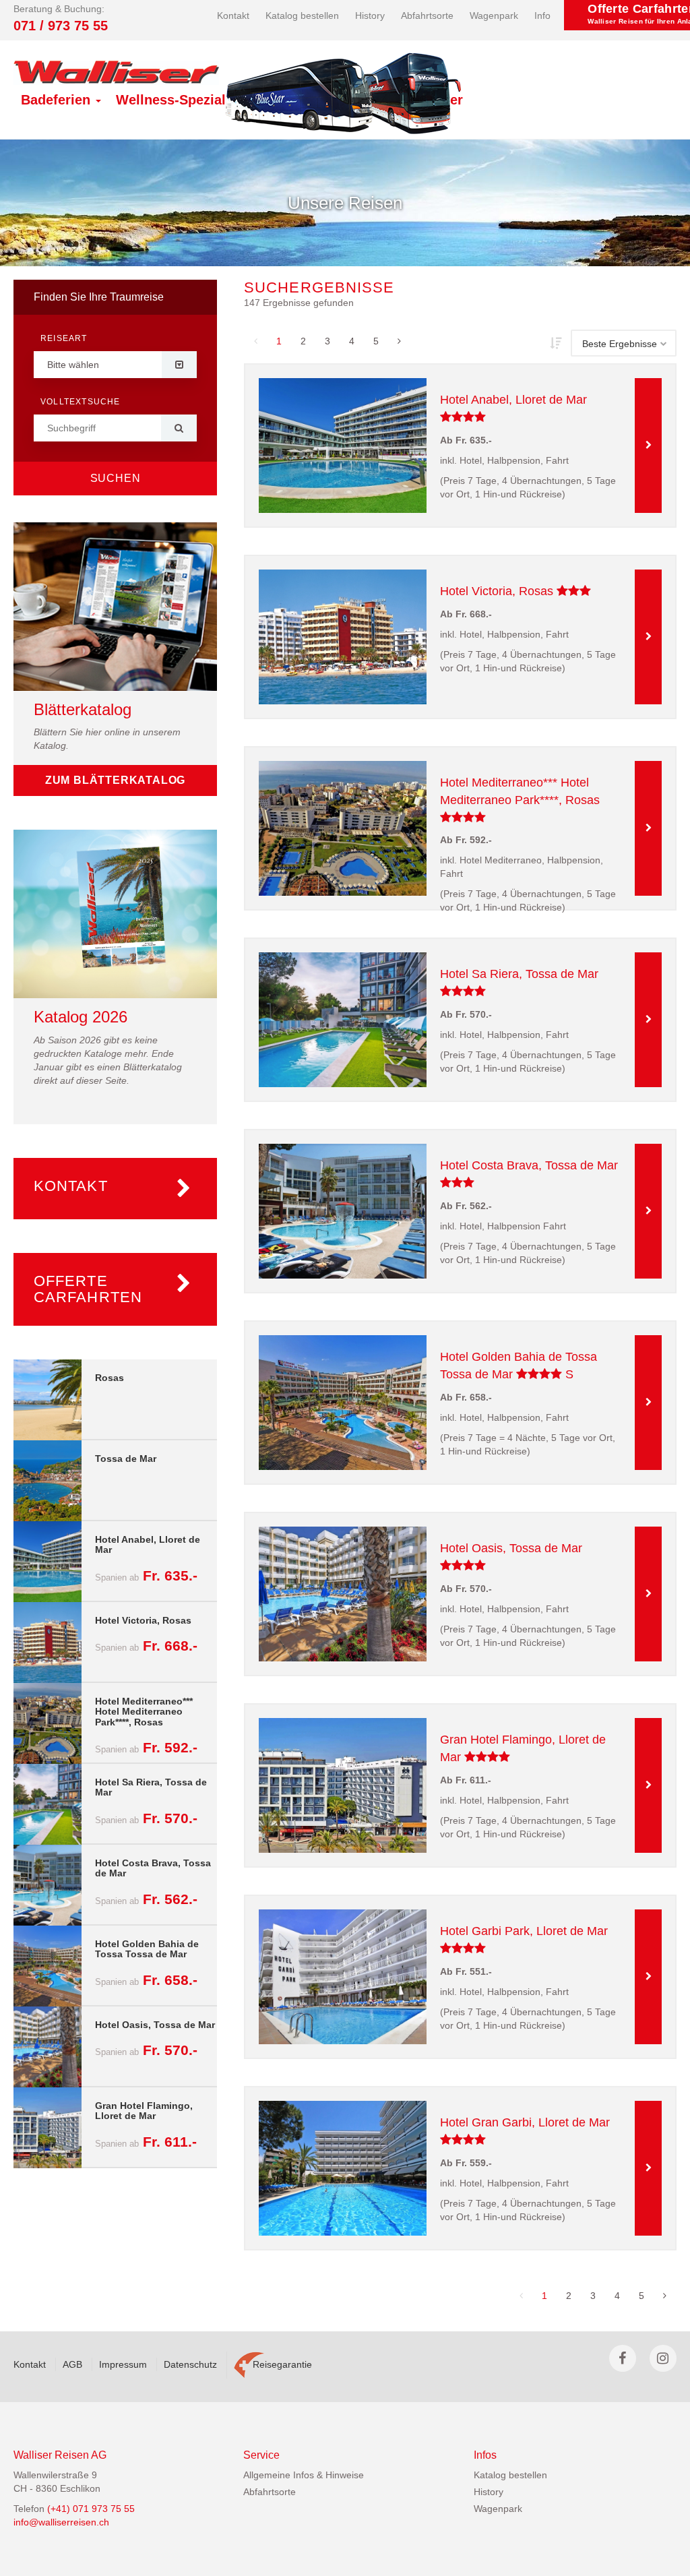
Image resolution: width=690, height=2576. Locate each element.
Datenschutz (190, 2364)
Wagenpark (494, 16)
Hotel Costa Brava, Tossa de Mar (529, 1165)
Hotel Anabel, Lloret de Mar (513, 400)
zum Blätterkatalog (115, 780)
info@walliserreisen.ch (61, 2522)
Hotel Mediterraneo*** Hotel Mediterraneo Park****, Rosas (520, 791)
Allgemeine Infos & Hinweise (304, 2475)
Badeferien (58, 100)
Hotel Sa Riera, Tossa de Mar (519, 974)
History (370, 16)
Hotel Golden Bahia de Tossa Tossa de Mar (519, 1366)
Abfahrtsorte (427, 16)
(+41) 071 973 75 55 (91, 2509)
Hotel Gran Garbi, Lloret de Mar (525, 2122)
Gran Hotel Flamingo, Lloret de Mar (523, 1748)
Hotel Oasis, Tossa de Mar (511, 1548)
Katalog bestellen (302, 16)
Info (542, 16)
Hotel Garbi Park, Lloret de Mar (524, 1931)
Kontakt (233, 16)
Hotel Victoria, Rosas (526, 590)
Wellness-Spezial (173, 100)
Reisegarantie (282, 2364)
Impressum (123, 2364)
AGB (72, 2364)
